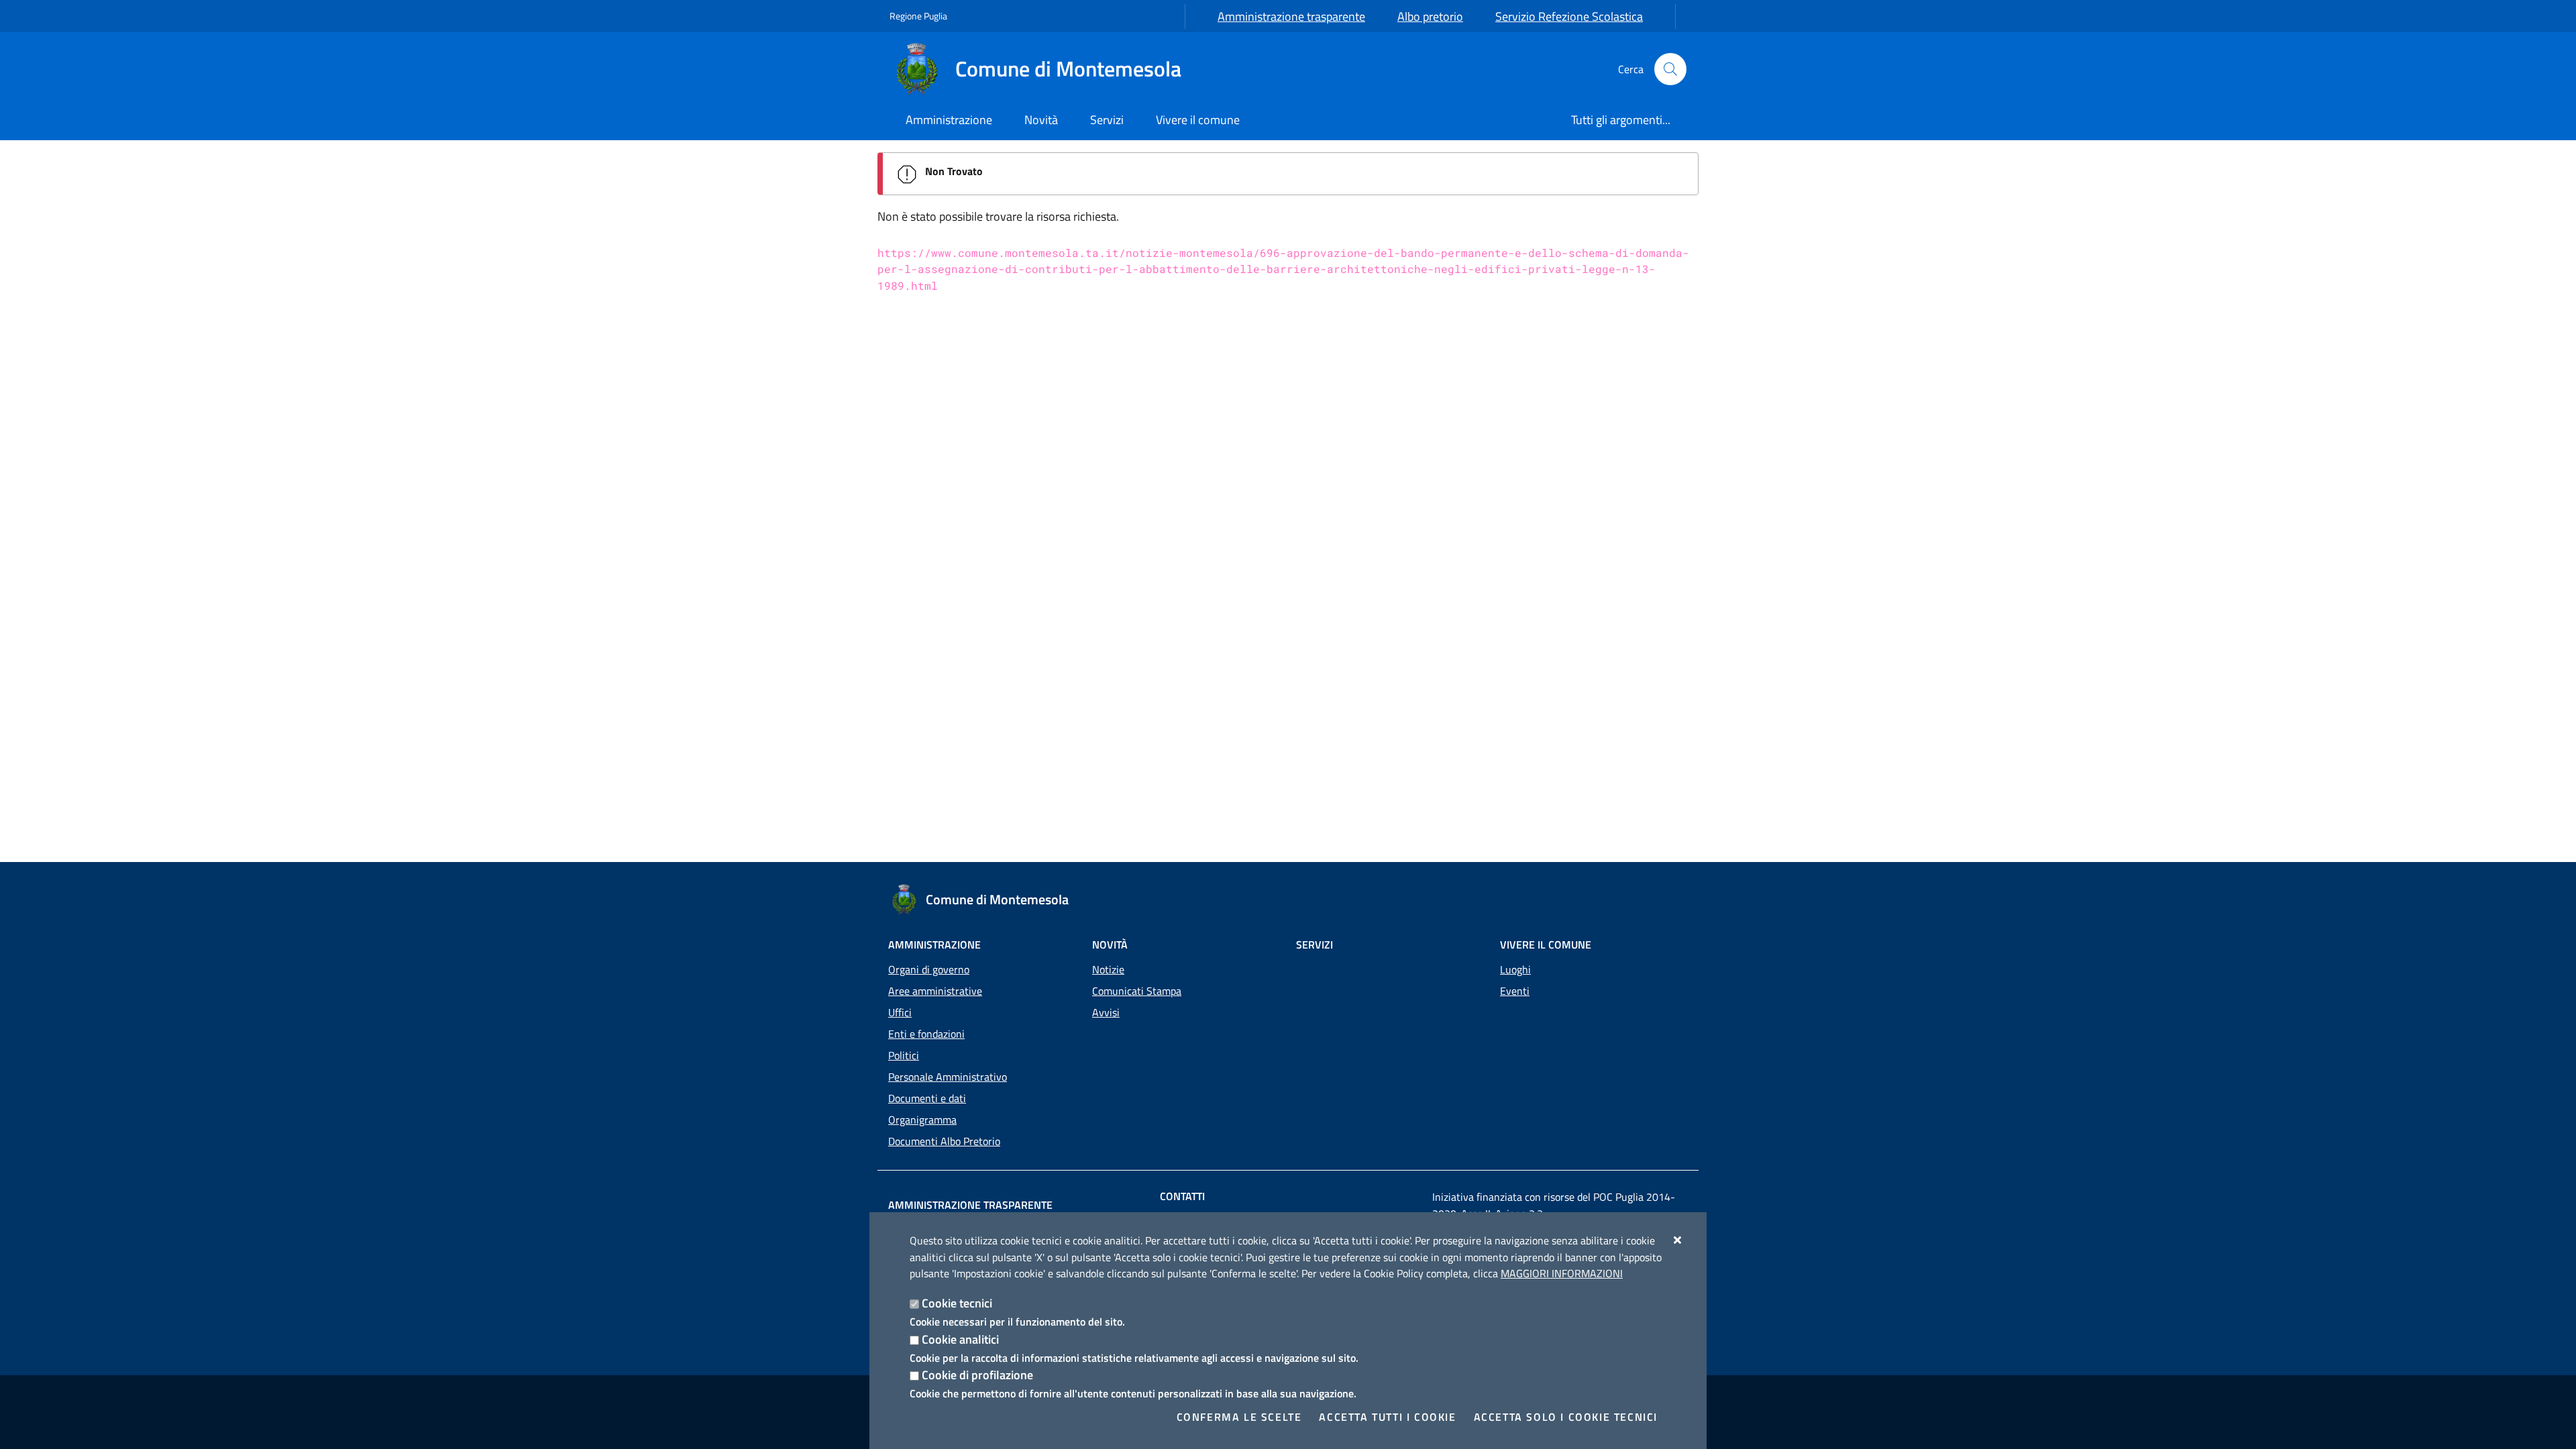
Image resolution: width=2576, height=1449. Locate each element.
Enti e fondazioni (926, 1034)
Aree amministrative (935, 991)
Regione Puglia (918, 16)
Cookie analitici (960, 1339)
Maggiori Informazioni (1562, 1273)
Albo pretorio (1430, 16)
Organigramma (922, 1120)
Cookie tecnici (957, 1303)
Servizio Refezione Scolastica (1569, 16)
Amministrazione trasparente (1291, 16)
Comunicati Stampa (1137, 991)
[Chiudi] (1678, 1240)
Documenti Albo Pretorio (944, 1141)
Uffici (900, 1012)
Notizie (1108, 969)
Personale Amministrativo (948, 1077)
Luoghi (1515, 969)
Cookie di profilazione (977, 1375)
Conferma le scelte (1239, 1417)
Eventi (1515, 991)
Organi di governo (929, 969)
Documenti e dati (927, 1098)
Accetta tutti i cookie (1387, 1417)
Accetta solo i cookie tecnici (1566, 1417)
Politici (904, 1055)
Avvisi (1106, 1012)
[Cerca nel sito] (1670, 69)
